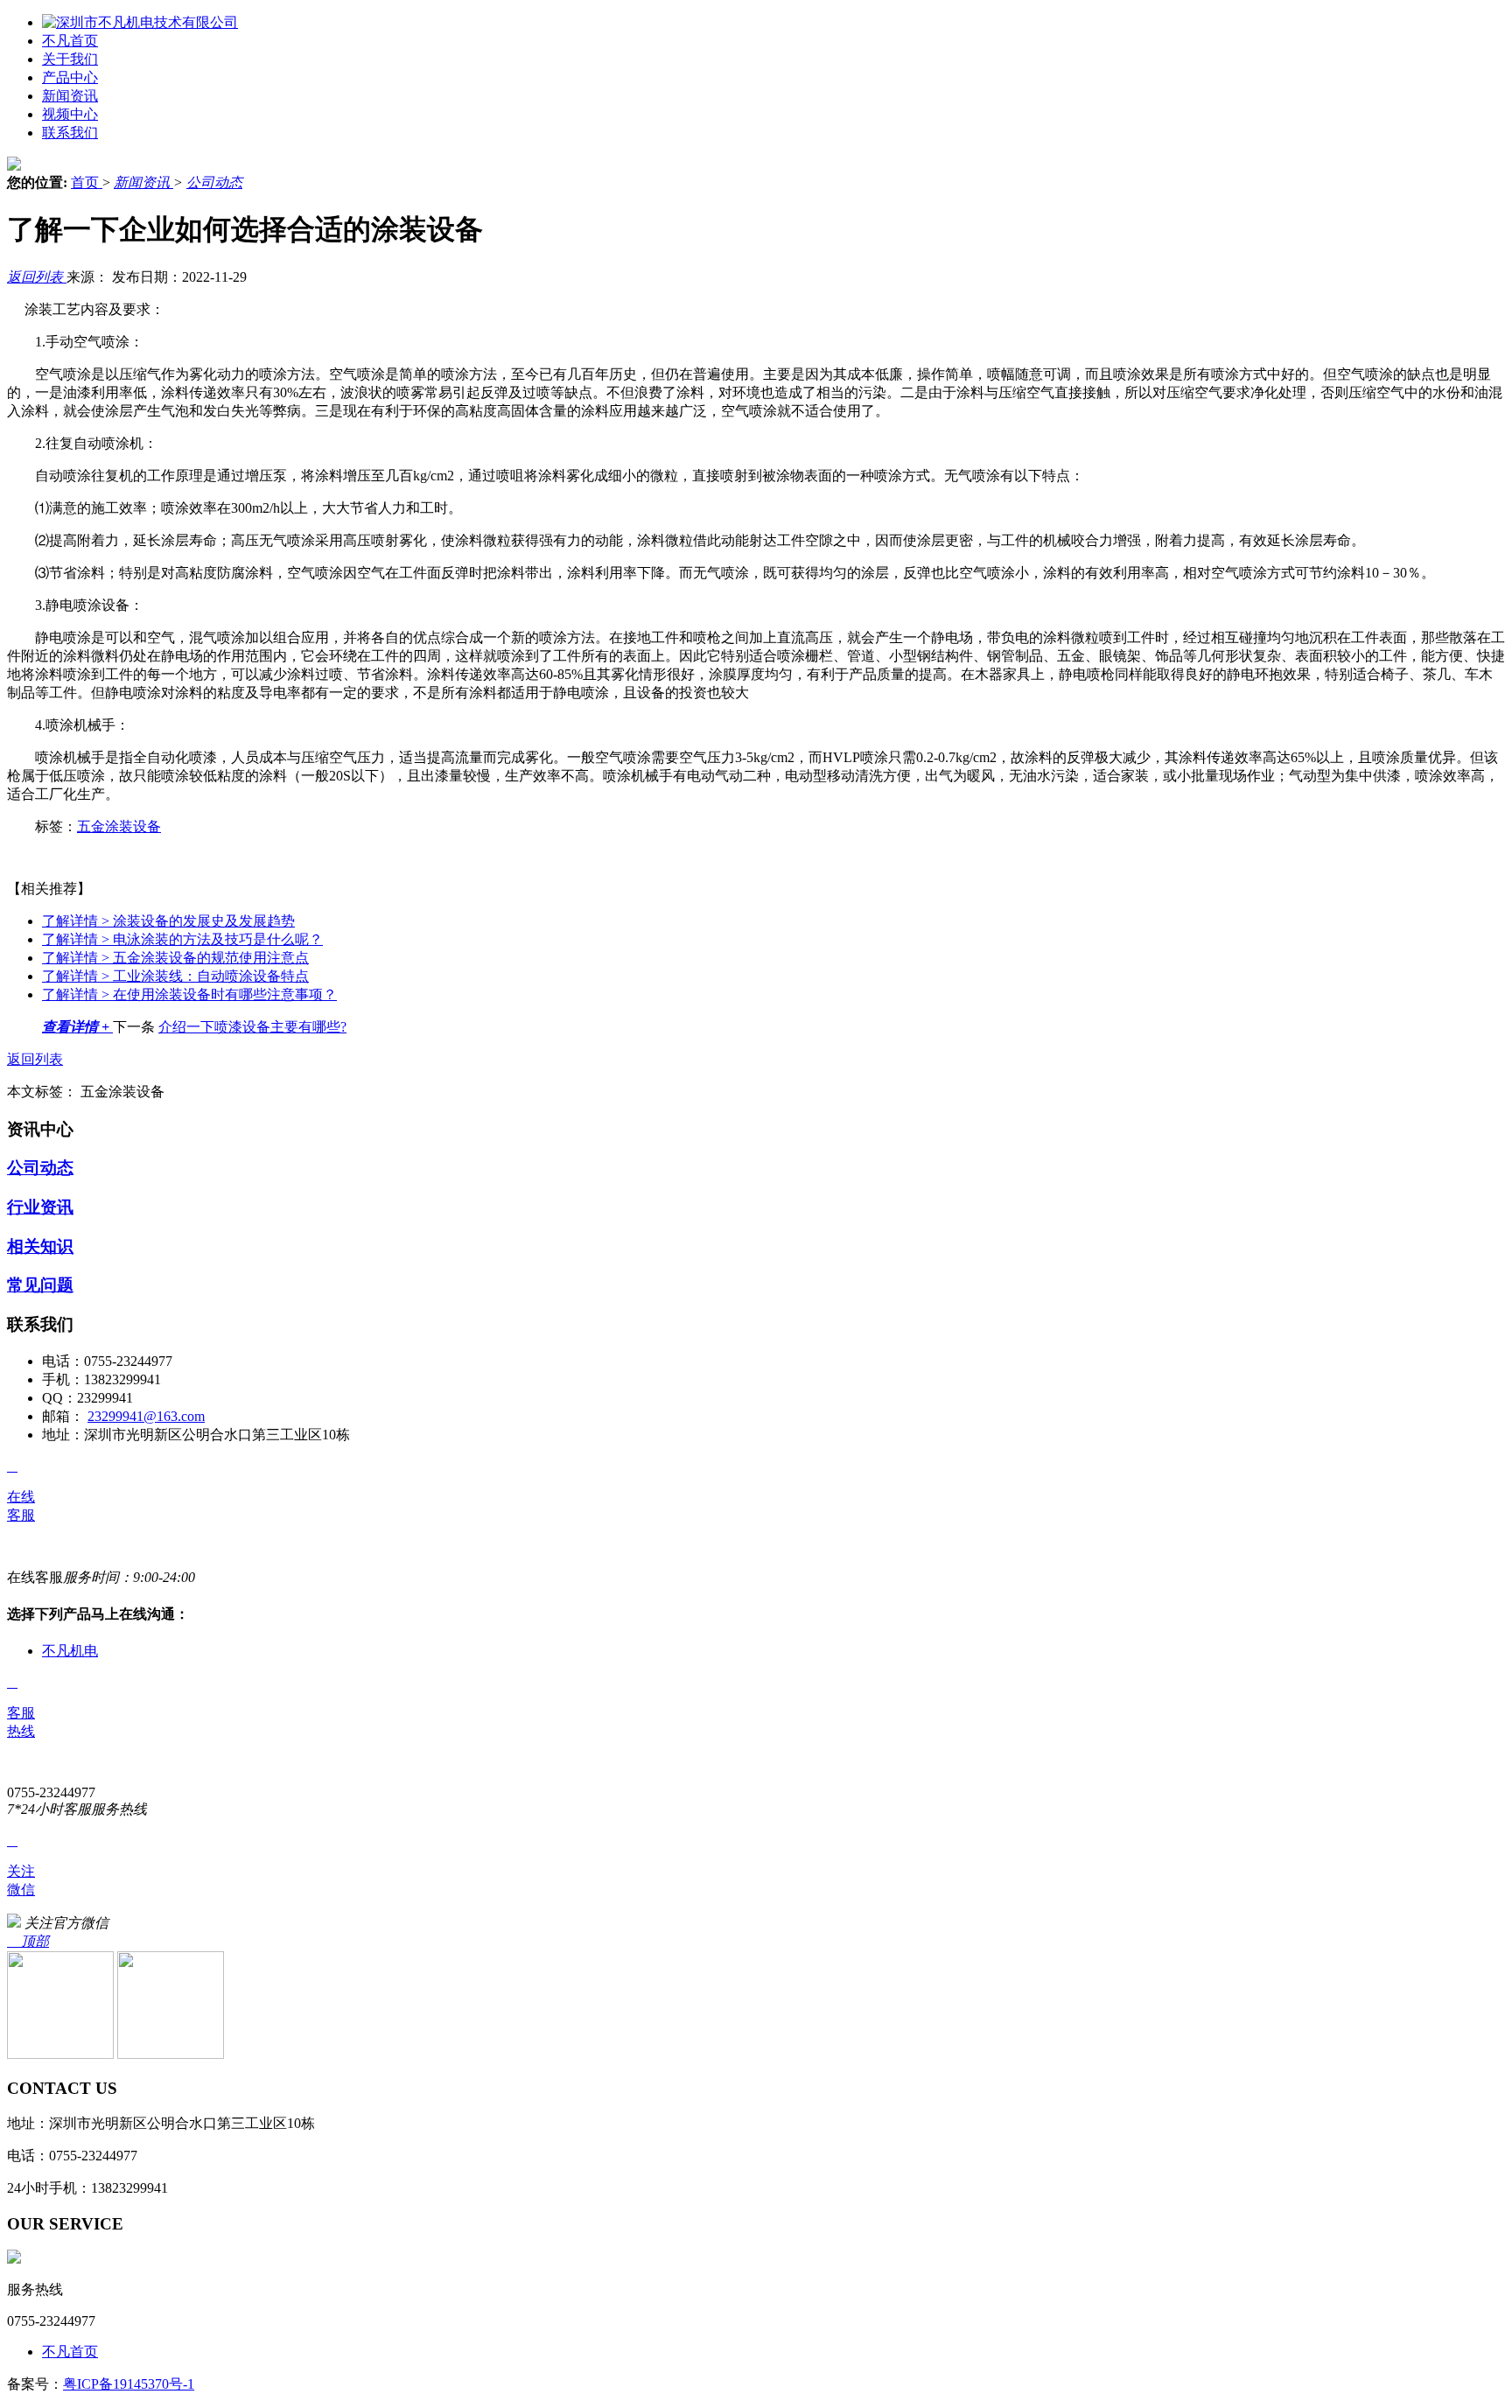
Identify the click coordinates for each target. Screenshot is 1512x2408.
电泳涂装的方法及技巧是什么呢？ (182, 939)
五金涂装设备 (119, 826)
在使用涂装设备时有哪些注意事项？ (189, 994)
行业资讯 (40, 1207)
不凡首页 (70, 41)
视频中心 (70, 114)
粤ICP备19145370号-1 (129, 2384)
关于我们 (70, 59)
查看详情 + (77, 1027)
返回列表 (37, 277)
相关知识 (40, 1246)
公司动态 (214, 182)
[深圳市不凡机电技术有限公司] (140, 22)
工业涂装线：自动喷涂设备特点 (175, 976)
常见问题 (40, 1285)
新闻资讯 (70, 96)
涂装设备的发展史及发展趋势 (168, 921)
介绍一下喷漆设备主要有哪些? (252, 1027)
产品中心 (70, 77)
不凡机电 (70, 1651)
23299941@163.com (146, 1416)
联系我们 (70, 133)
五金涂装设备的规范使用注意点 (175, 958)
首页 (87, 182)
